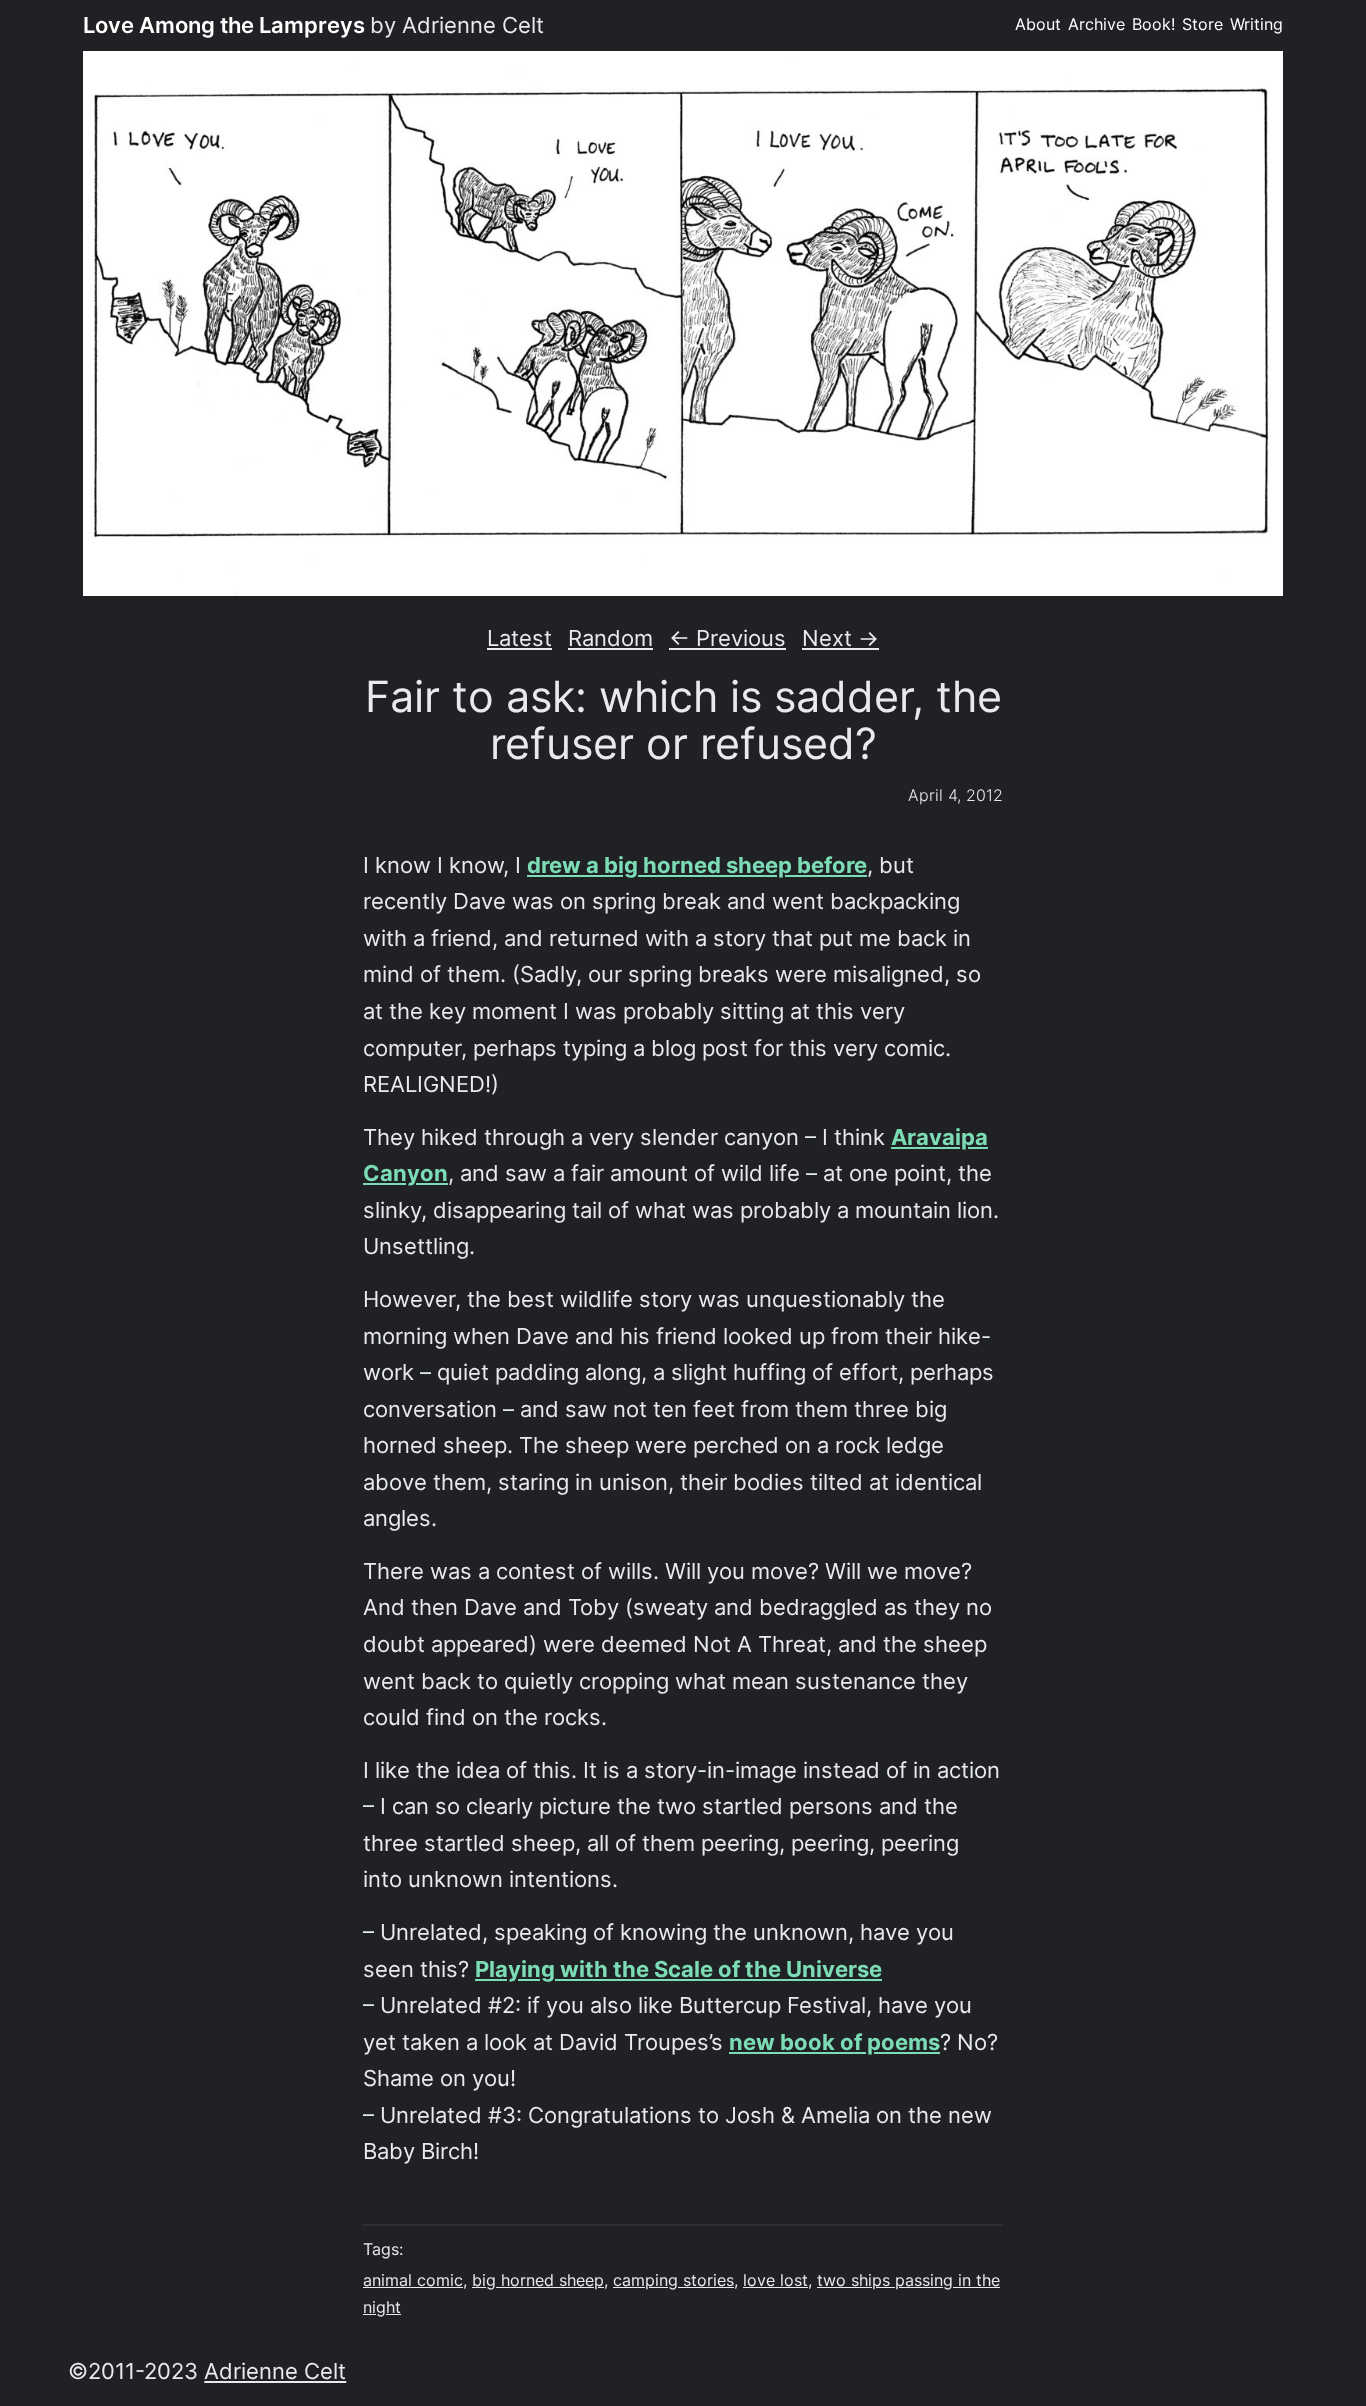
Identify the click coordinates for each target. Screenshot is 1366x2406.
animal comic (413, 2280)
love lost (775, 2280)
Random (610, 638)
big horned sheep (538, 2280)
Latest (519, 638)
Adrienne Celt (275, 2371)
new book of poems (834, 2042)
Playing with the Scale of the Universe (678, 1969)
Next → (840, 638)
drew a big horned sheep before (697, 865)
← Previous (727, 638)
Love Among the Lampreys (224, 25)
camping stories (673, 2280)
